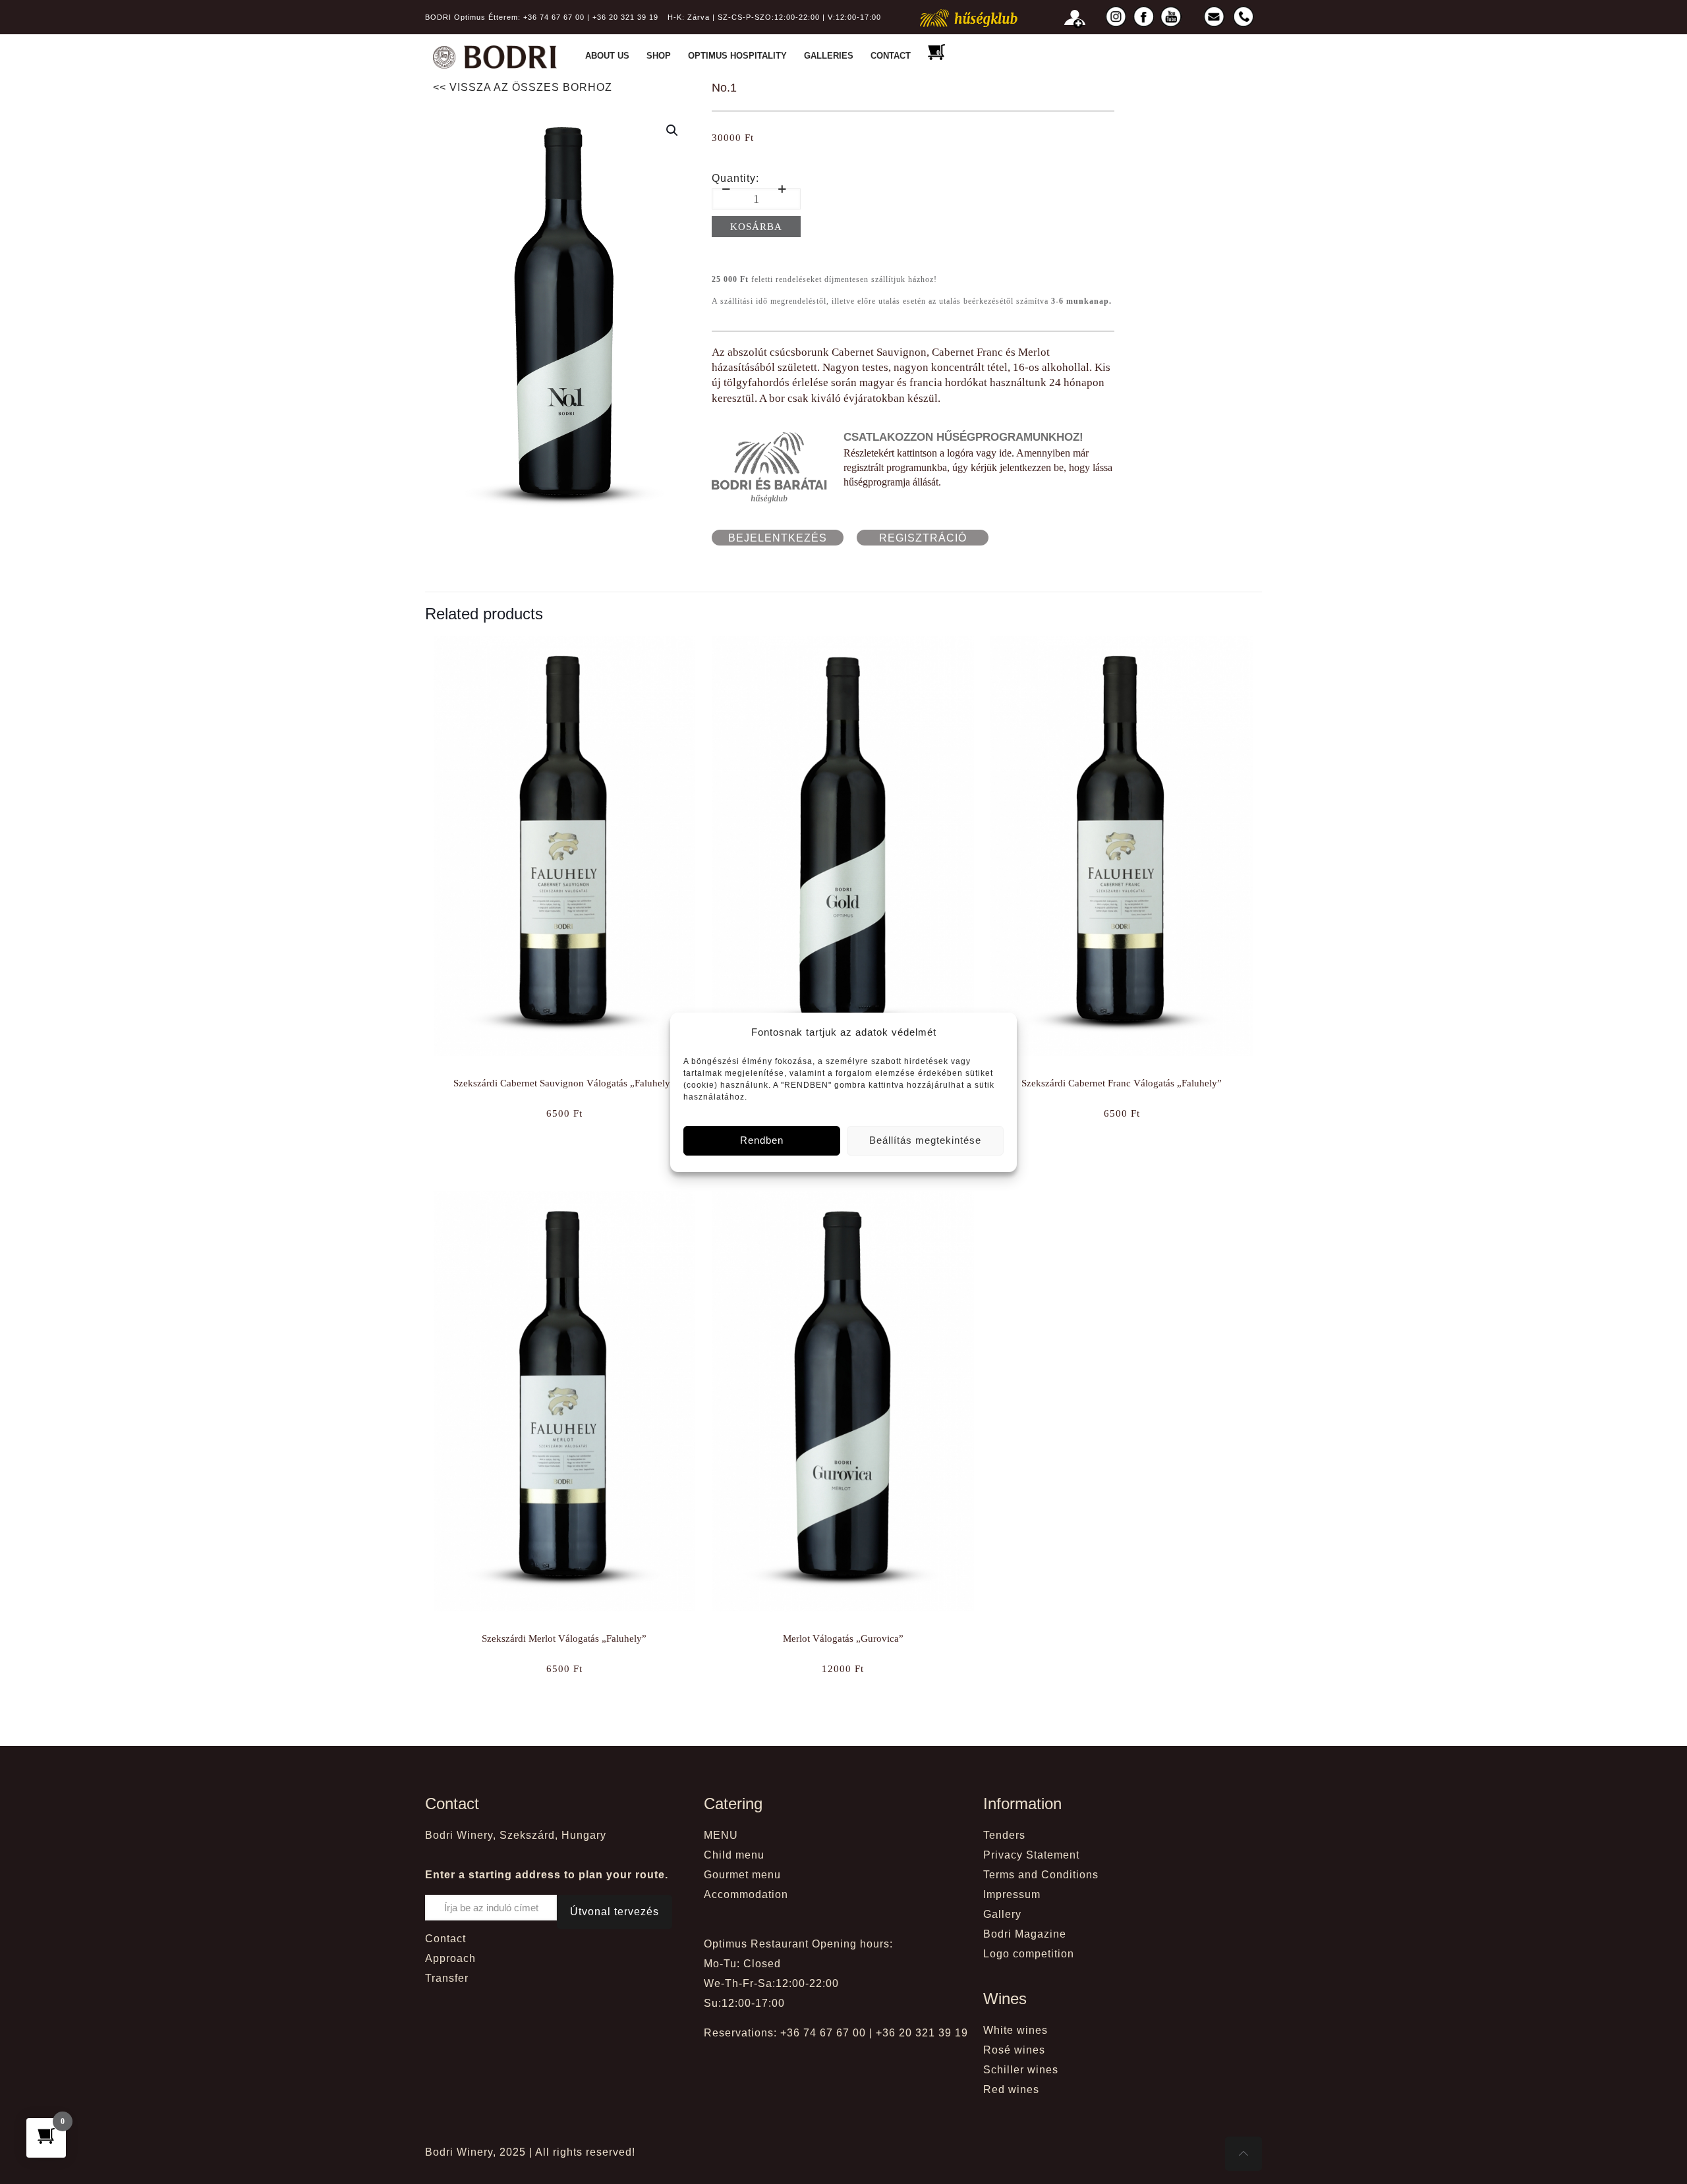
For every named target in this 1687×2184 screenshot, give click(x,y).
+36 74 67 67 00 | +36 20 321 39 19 (591, 17)
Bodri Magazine (1025, 1934)
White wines (1015, 2030)
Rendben (762, 1140)
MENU (721, 1835)
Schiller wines (1021, 2070)
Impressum (1012, 1894)
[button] (673, 130)
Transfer (447, 1978)
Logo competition (1029, 1954)
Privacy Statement (1031, 1855)
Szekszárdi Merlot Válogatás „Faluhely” (564, 1638)
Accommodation (746, 1894)
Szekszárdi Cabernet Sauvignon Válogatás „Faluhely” (564, 1083)
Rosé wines (1014, 2050)
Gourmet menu (742, 1875)
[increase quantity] (783, 189)
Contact (445, 1939)
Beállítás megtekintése (925, 1140)
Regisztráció (923, 538)
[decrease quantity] (727, 189)
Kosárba (756, 227)
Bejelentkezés (778, 538)
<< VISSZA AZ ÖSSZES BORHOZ (523, 87)
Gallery (1002, 1914)
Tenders (1004, 1835)
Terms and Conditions (1041, 1875)
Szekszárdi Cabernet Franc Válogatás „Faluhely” (1122, 1083)
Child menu (734, 1855)
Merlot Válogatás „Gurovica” (843, 1638)
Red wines (1011, 2089)
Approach (450, 1958)
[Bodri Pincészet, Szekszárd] (495, 56)
